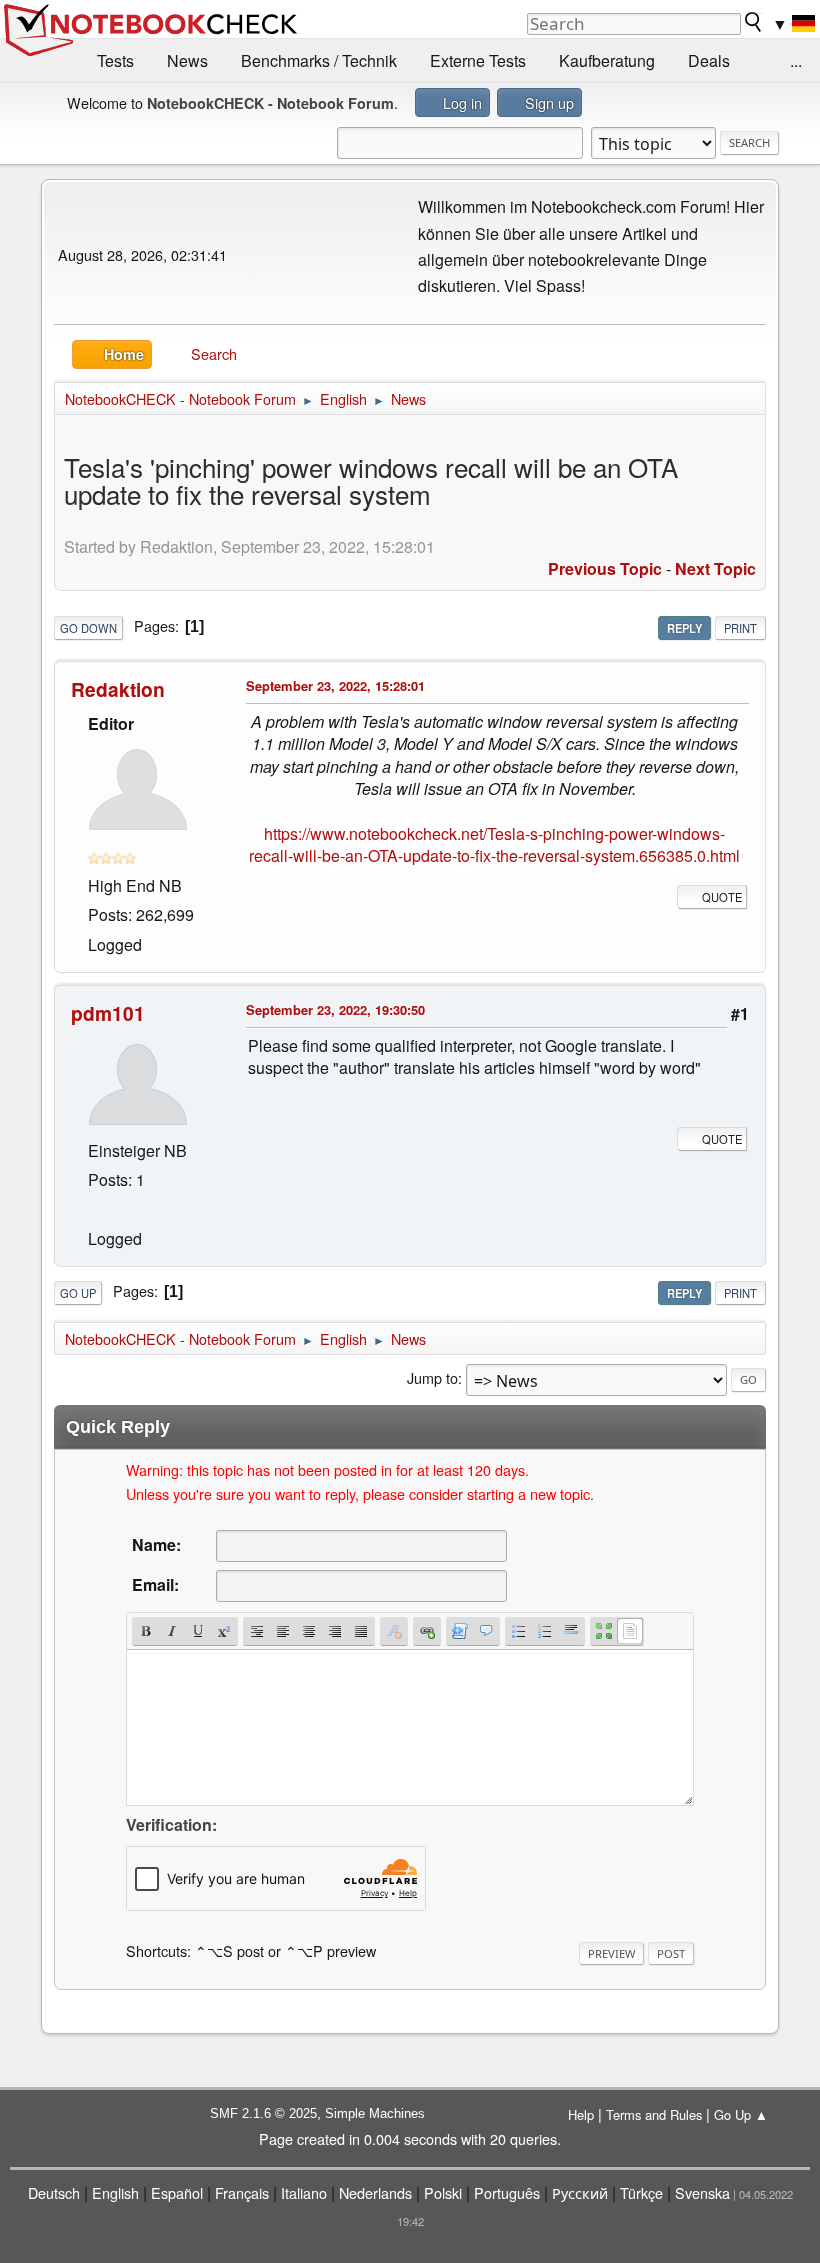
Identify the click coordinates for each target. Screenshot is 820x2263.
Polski (443, 2192)
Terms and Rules (654, 2114)
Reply (684, 628)
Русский (580, 2192)
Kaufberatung (607, 60)
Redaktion (118, 689)
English (115, 2192)
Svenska (702, 2192)
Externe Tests (478, 60)
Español (177, 2192)
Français (242, 2192)
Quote (722, 897)
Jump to (432, 1377)
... (796, 60)
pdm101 (108, 1013)
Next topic (715, 568)
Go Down (88, 628)
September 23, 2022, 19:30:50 (335, 1009)
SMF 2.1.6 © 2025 (263, 2113)
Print (740, 628)
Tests (115, 60)
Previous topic (605, 568)
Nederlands (375, 2192)
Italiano (304, 2192)
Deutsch (54, 2192)
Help (581, 2114)
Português (507, 2192)
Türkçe (641, 2192)
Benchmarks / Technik (319, 60)
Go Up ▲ (741, 2114)
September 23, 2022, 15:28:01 (335, 685)
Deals (709, 60)
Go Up (78, 1293)
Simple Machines (375, 2113)
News (187, 60)
